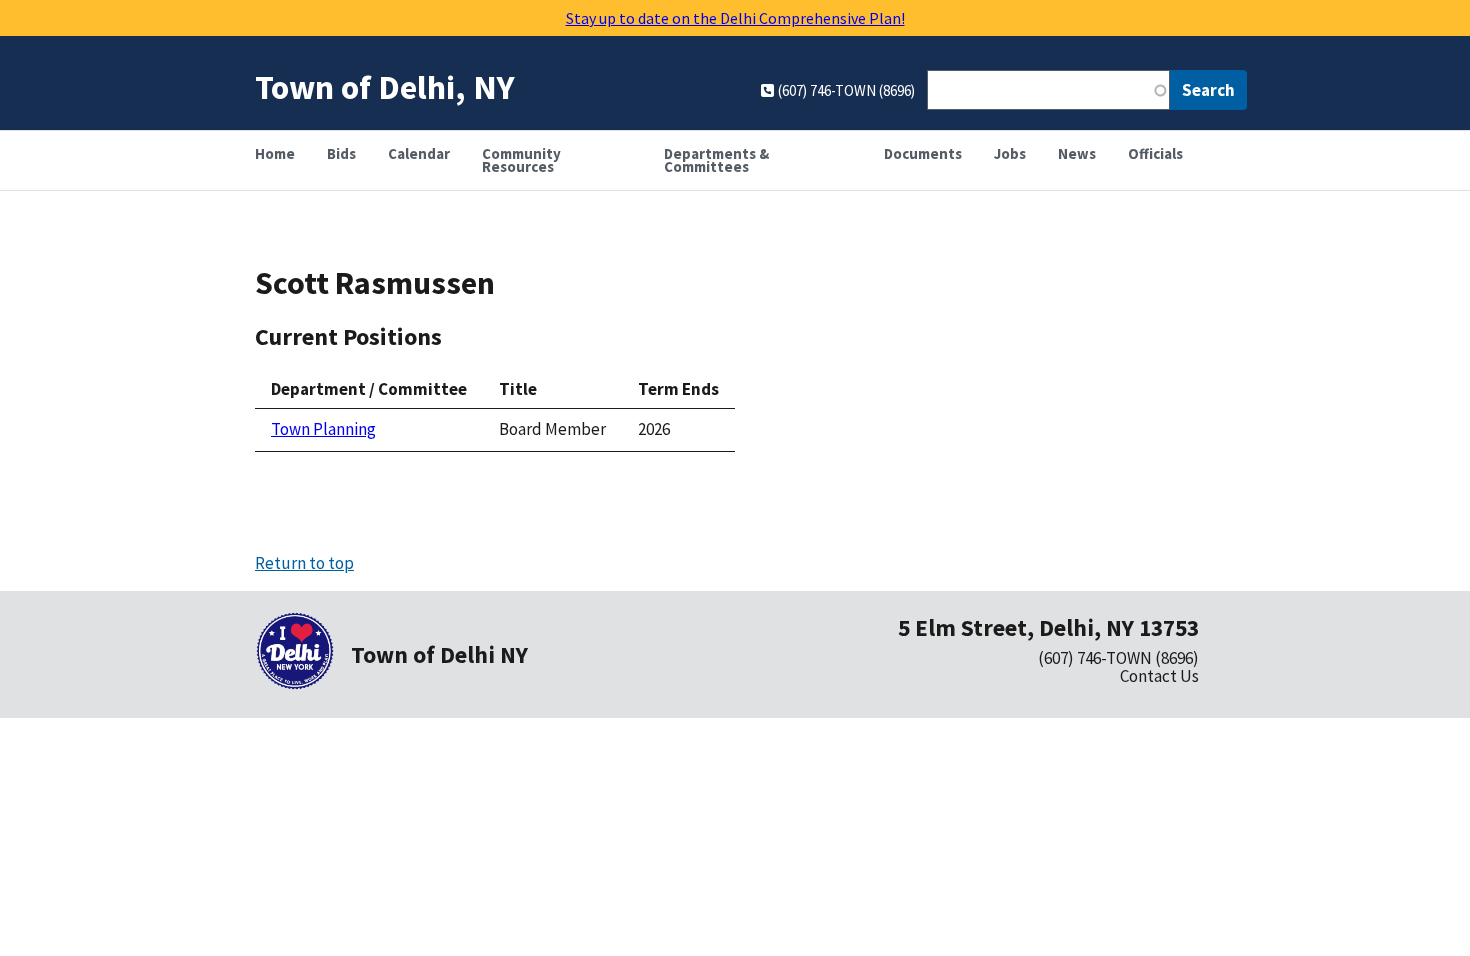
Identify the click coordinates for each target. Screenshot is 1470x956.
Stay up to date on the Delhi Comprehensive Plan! (735, 18)
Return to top (304, 563)
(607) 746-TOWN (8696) (1118, 658)
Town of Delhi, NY (385, 86)
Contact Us (1159, 676)
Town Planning (323, 429)
